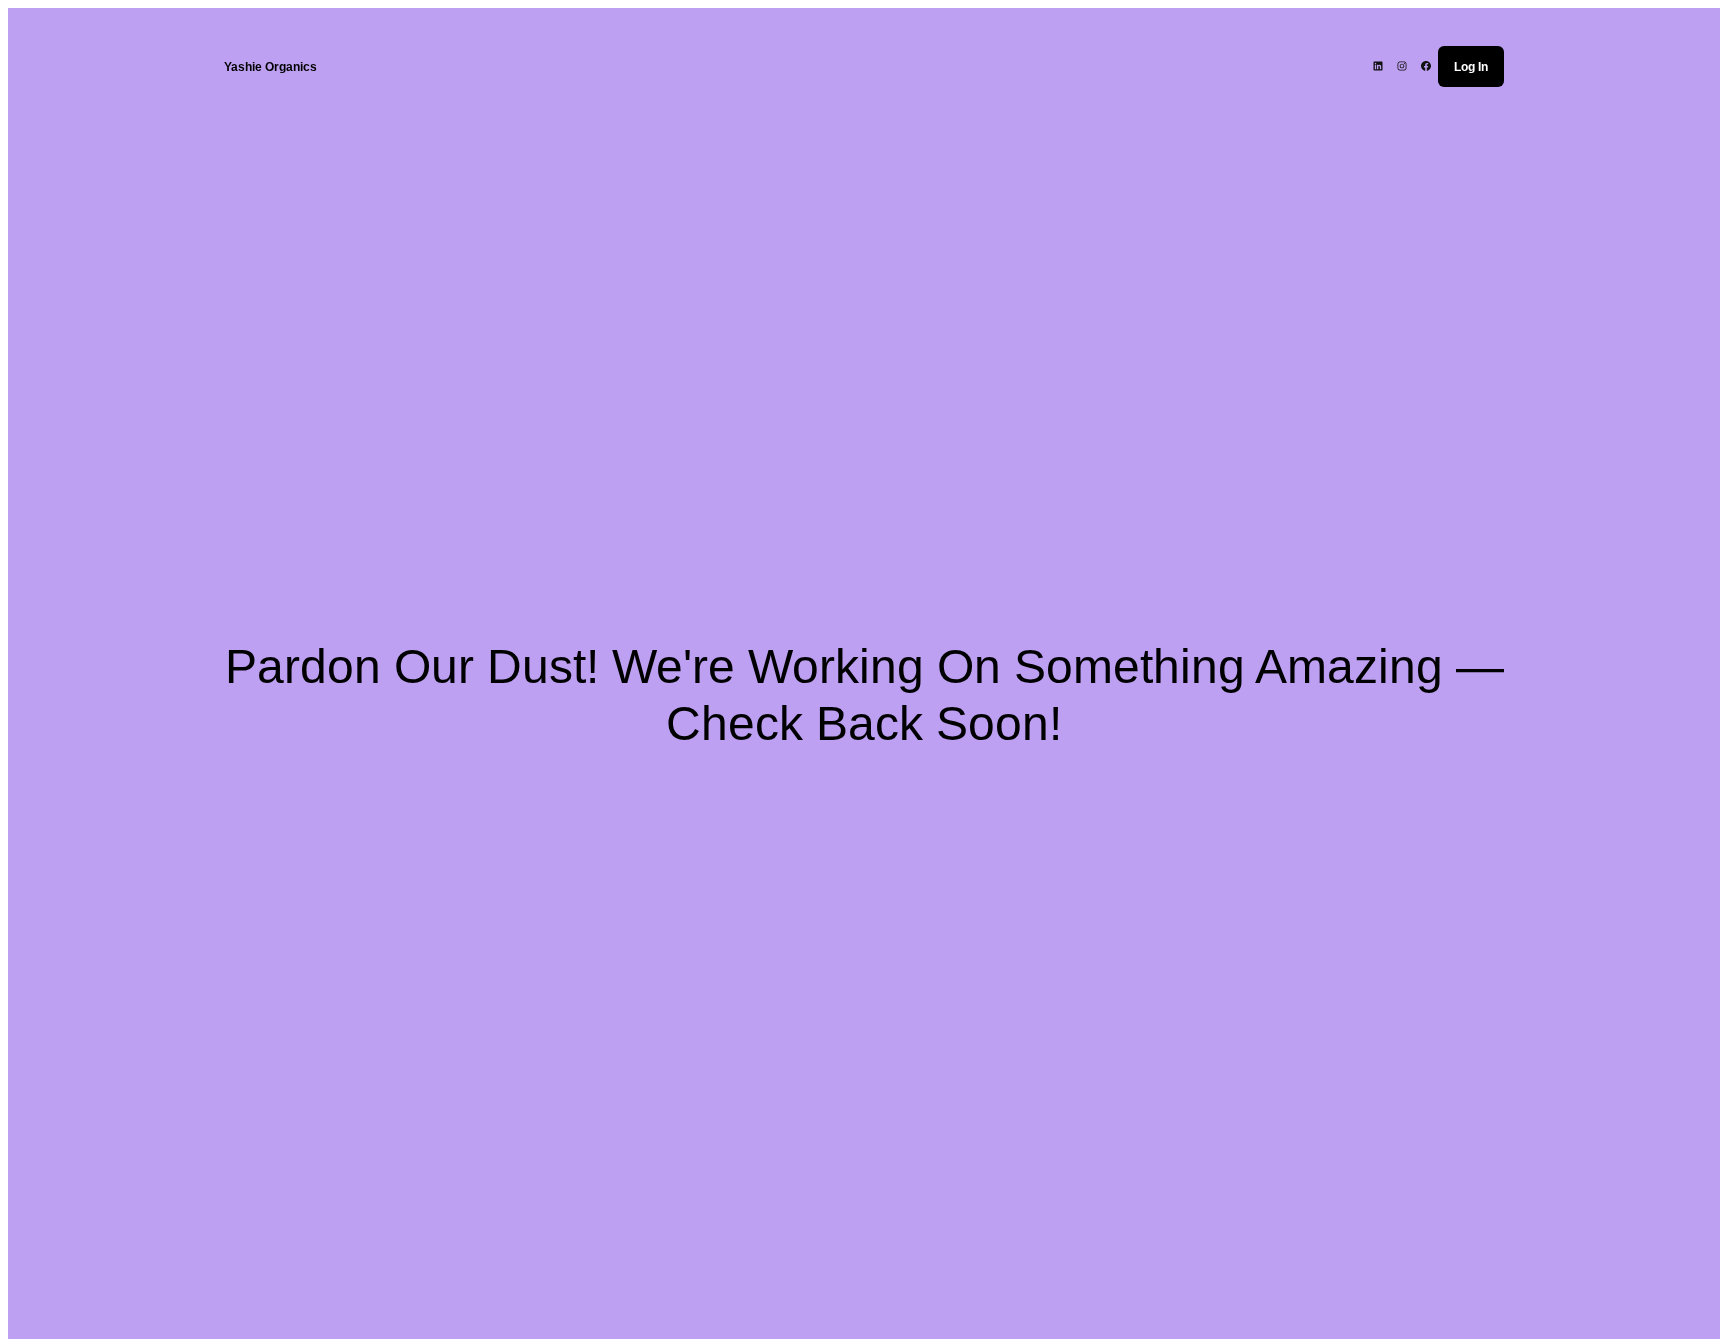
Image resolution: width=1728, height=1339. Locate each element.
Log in (1471, 67)
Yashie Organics (270, 67)
